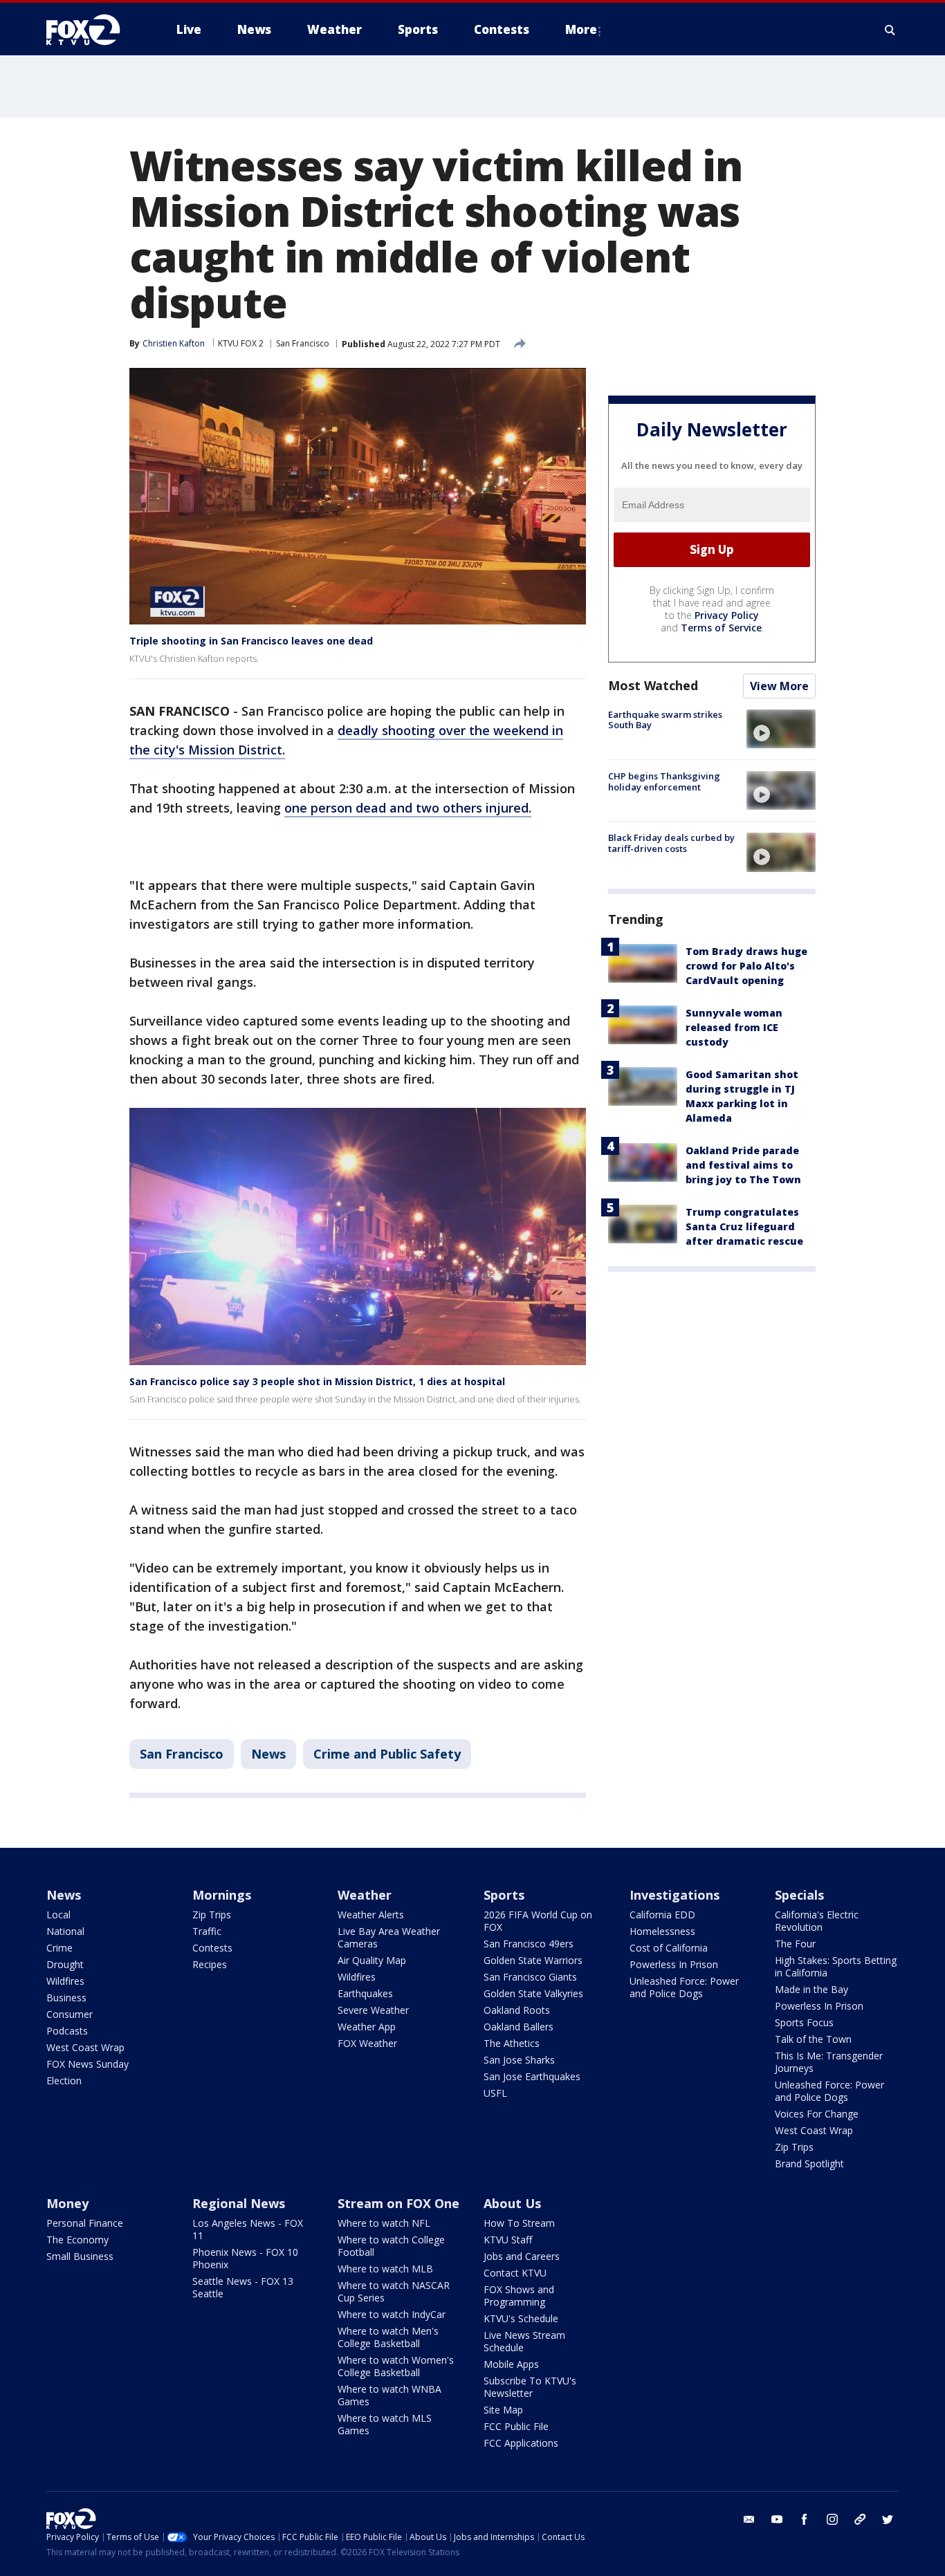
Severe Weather (373, 2010)
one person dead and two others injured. (408, 808)
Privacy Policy (727, 615)
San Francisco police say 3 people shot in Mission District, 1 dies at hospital (317, 1381)
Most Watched (653, 685)
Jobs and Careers (522, 2256)
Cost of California (669, 1948)
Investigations (675, 1895)
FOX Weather (367, 2043)
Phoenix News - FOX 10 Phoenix (245, 2258)
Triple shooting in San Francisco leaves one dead (251, 641)
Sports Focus (804, 2022)
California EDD (662, 1915)
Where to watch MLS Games (385, 2424)
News (268, 1754)
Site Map (503, 2410)
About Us (512, 2203)
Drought (65, 1964)
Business (66, 1998)
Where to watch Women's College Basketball (396, 2366)
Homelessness (662, 1931)
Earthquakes (365, 1993)
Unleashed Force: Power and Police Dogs (684, 1987)
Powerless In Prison (674, 1964)
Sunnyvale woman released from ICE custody (734, 1027)
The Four (795, 1944)
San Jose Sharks (519, 2060)
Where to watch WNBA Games (389, 2395)
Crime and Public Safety (387, 1754)
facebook (805, 2519)
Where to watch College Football (391, 2246)
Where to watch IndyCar (392, 2314)
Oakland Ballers (519, 2027)
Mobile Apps (511, 2364)
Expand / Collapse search (890, 30)
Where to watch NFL (384, 2223)
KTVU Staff (508, 2240)
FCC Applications (521, 2443)
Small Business (80, 2256)
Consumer (70, 2014)
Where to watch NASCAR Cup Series (394, 2291)
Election (64, 2081)
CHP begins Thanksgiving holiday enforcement (664, 781)
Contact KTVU (515, 2273)
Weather (365, 1895)
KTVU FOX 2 (241, 343)
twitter (888, 2519)
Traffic (207, 1931)
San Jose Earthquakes (532, 2076)
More (581, 29)
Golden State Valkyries (533, 1993)
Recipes (210, 1964)
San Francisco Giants (530, 1977)
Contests (212, 1948)
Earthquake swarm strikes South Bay (665, 720)
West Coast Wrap (85, 2047)
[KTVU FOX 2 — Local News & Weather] (92, 30)
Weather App (367, 2027)
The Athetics (512, 2043)
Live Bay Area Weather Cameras (389, 1937)
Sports (504, 1895)
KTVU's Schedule (521, 2318)
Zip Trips (212, 1915)
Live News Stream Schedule (524, 2341)
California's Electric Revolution (817, 1921)
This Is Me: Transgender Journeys (829, 2062)
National (65, 1931)
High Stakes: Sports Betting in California (836, 1966)
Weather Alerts (371, 1915)
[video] (781, 729)
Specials (799, 1895)
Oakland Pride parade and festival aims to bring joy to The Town (743, 1165)
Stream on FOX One (398, 2203)
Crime (59, 1948)
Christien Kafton (174, 343)
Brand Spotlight (809, 2163)
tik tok (860, 2519)
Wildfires (65, 1981)
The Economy (77, 2240)
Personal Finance (85, 2223)
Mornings (222, 1895)
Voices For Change (817, 2114)
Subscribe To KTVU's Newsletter (530, 2387)
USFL (495, 2093)
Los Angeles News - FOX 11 (248, 2229)
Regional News (239, 2203)
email (749, 2519)
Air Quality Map (372, 1960)
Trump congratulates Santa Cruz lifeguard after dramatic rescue (744, 1226)
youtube (777, 2519)
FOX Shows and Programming (519, 2296)
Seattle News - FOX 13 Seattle (243, 2287)
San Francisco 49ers (529, 1944)
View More (779, 686)
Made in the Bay (811, 1989)
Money (67, 2203)
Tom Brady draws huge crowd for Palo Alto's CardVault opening (746, 966)
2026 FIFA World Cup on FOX (538, 1921)
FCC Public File (516, 2426)
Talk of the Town (813, 2039)
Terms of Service (721, 628)
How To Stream (519, 2223)
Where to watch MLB (385, 2269)
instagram (832, 2519)
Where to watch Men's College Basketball (388, 2337)
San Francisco (303, 343)
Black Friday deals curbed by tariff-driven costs (671, 843)
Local (58, 1915)
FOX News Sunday (88, 2064)
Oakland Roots (517, 2010)
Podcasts (67, 2031)
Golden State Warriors (533, 1960)
